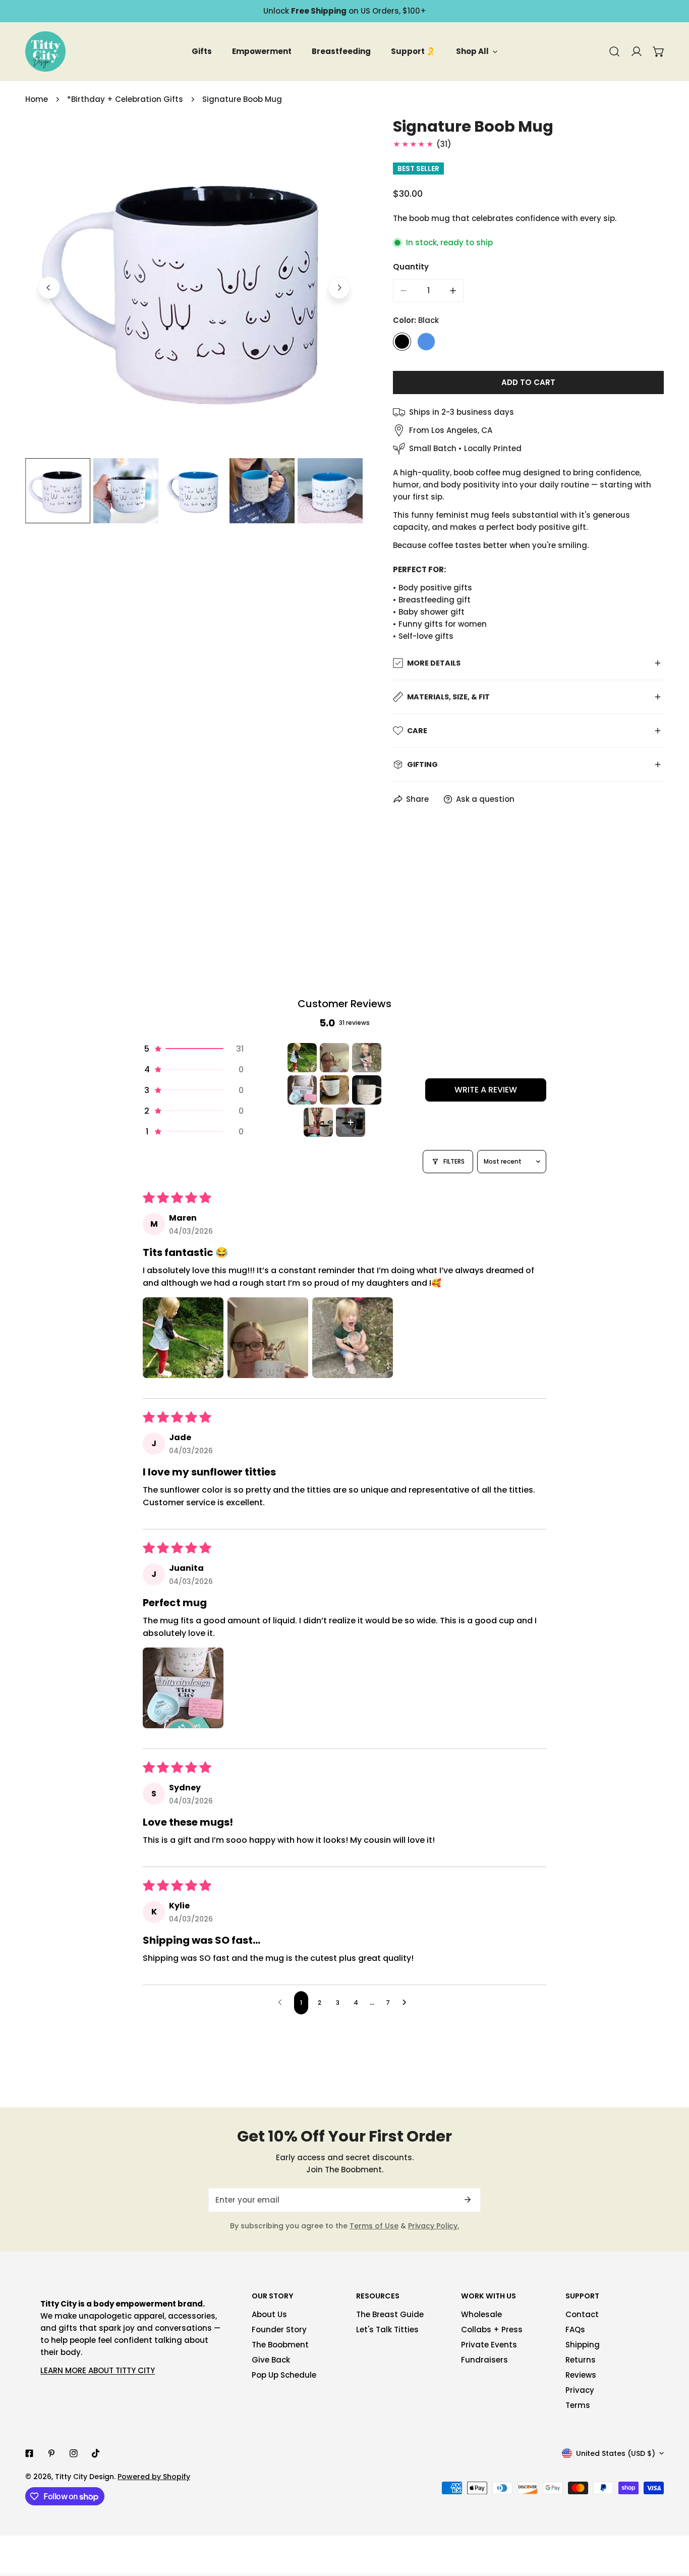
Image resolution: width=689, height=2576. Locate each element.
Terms (578, 2405)
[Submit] (468, 2200)
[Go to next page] (407, 2003)
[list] (194, 286)
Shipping (583, 2345)
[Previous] (49, 288)
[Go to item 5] (334, 1090)
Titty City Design (84, 2477)
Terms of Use (374, 2226)
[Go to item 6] (367, 1090)
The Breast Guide (390, 2314)
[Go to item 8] (351, 1122)
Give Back (271, 2360)
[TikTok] (96, 2453)
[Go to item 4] (302, 1090)
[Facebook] (29, 2453)
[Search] (614, 51)
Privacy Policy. (434, 2226)
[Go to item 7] (318, 1122)
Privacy (580, 2390)
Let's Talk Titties (387, 2330)
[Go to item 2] (334, 1058)
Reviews (581, 2375)
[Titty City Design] (45, 51)
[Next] (339, 288)
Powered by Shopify (154, 2477)
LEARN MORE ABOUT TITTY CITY (98, 2370)
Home (37, 99)
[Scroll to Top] (671, 2523)
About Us (269, 2314)
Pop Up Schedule (284, 2375)
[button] (659, 51)
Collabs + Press (492, 2330)
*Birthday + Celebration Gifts (125, 99)
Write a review (486, 1090)
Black (402, 342)
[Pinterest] (51, 2453)
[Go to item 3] (367, 1058)
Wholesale (481, 2314)
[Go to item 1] (302, 1058)
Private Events (489, 2345)
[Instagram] (74, 2453)
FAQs (575, 2330)
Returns (581, 2360)
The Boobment (280, 2345)
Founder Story (279, 2330)
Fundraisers (484, 2360)
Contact (582, 2314)
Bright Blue (426, 342)
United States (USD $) (616, 2453)
